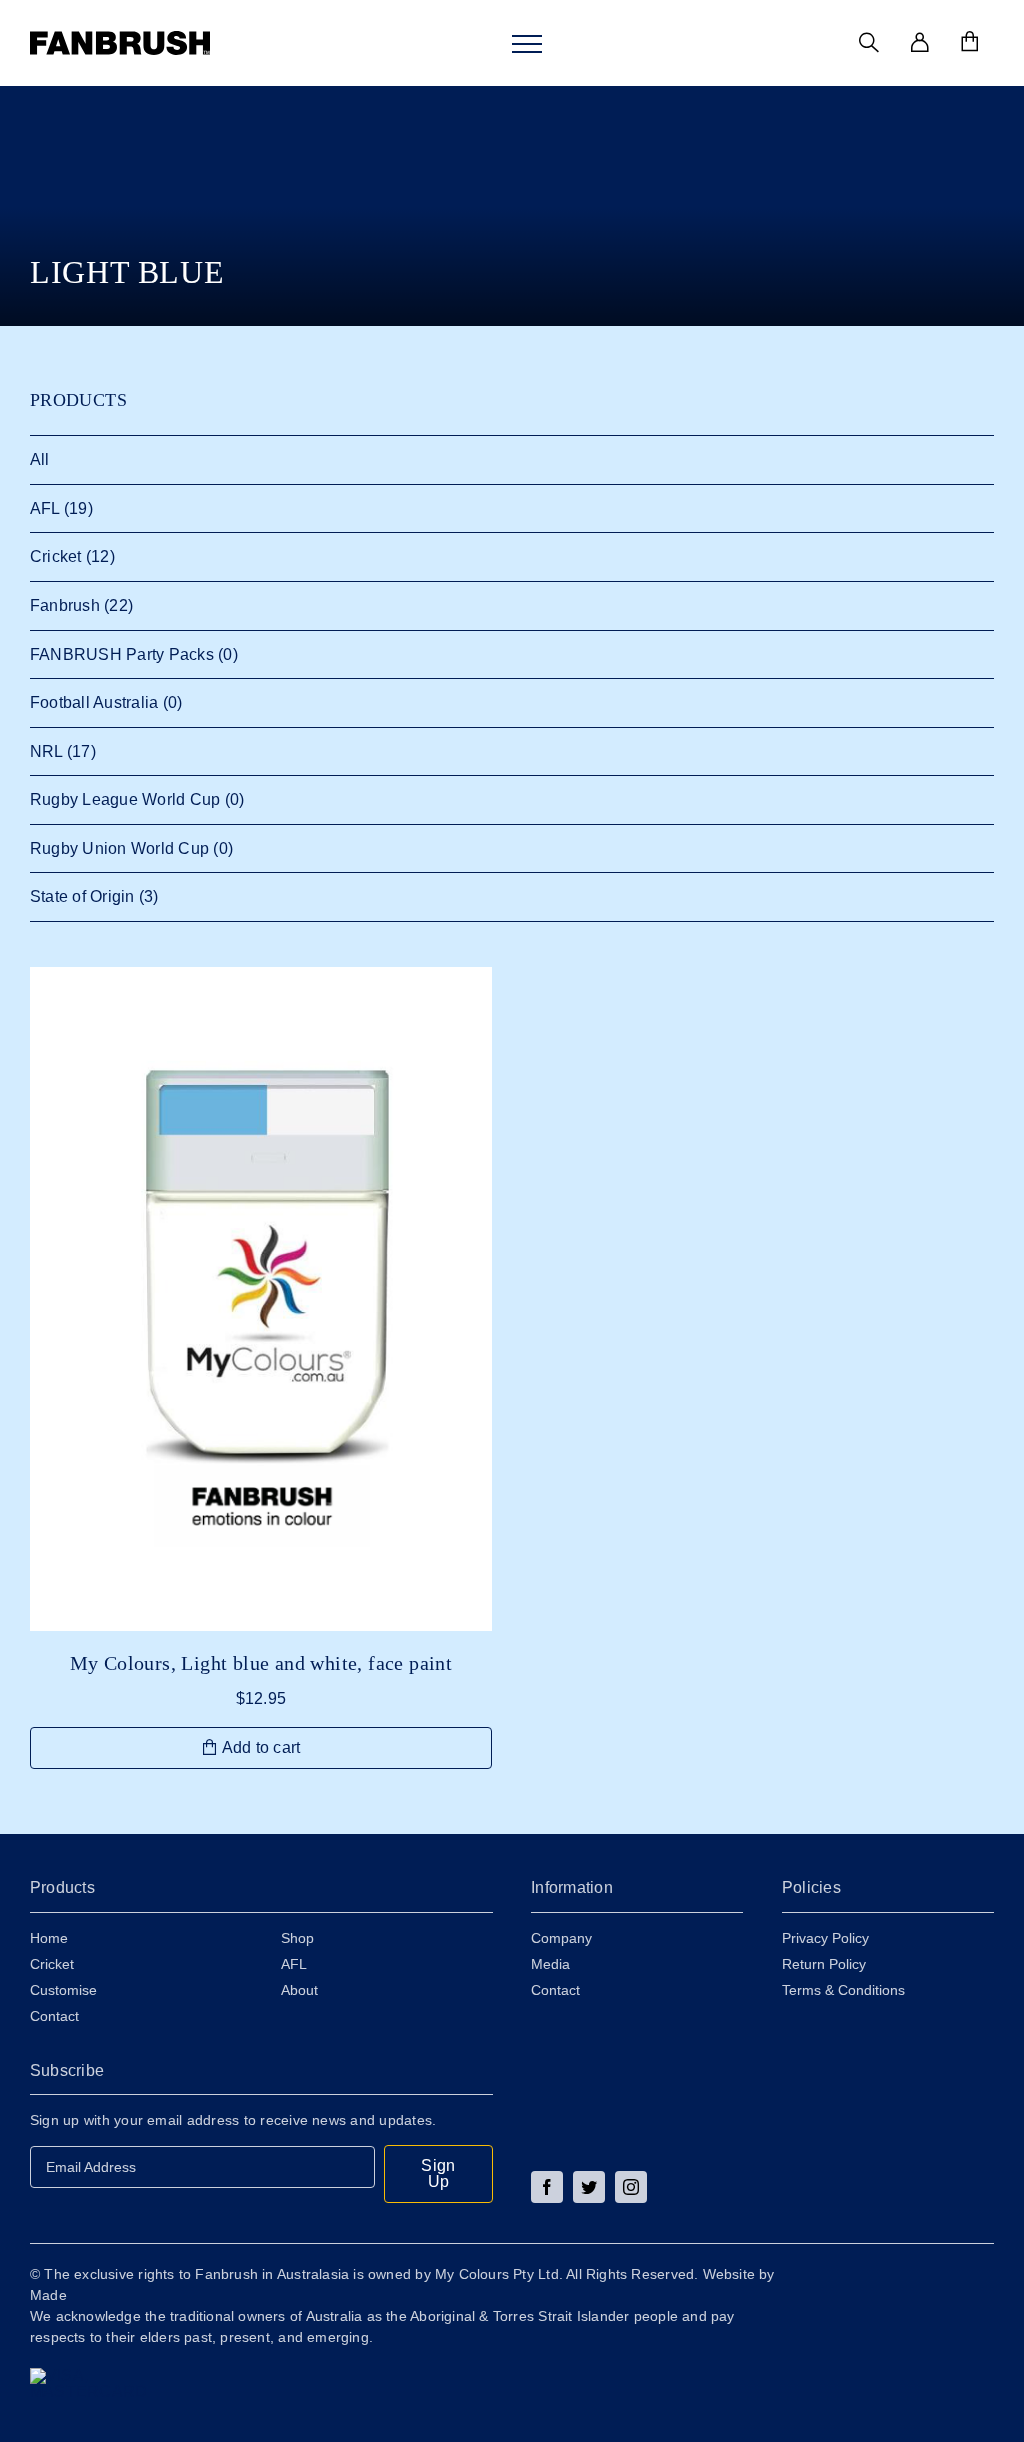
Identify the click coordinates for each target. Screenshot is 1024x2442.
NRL (46, 751)
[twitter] (589, 2187)
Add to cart (261, 1747)
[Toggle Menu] (527, 44)
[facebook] (547, 2187)
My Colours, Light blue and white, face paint (261, 1663)
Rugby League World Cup (125, 799)
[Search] (869, 43)
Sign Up (438, 2173)
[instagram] (631, 2187)
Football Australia (94, 702)
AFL (45, 508)
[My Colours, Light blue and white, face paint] (261, 1299)
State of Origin (82, 896)
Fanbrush (65, 605)
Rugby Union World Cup (119, 848)
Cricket (56, 556)
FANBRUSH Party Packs (122, 654)
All (40, 459)
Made (48, 2295)
